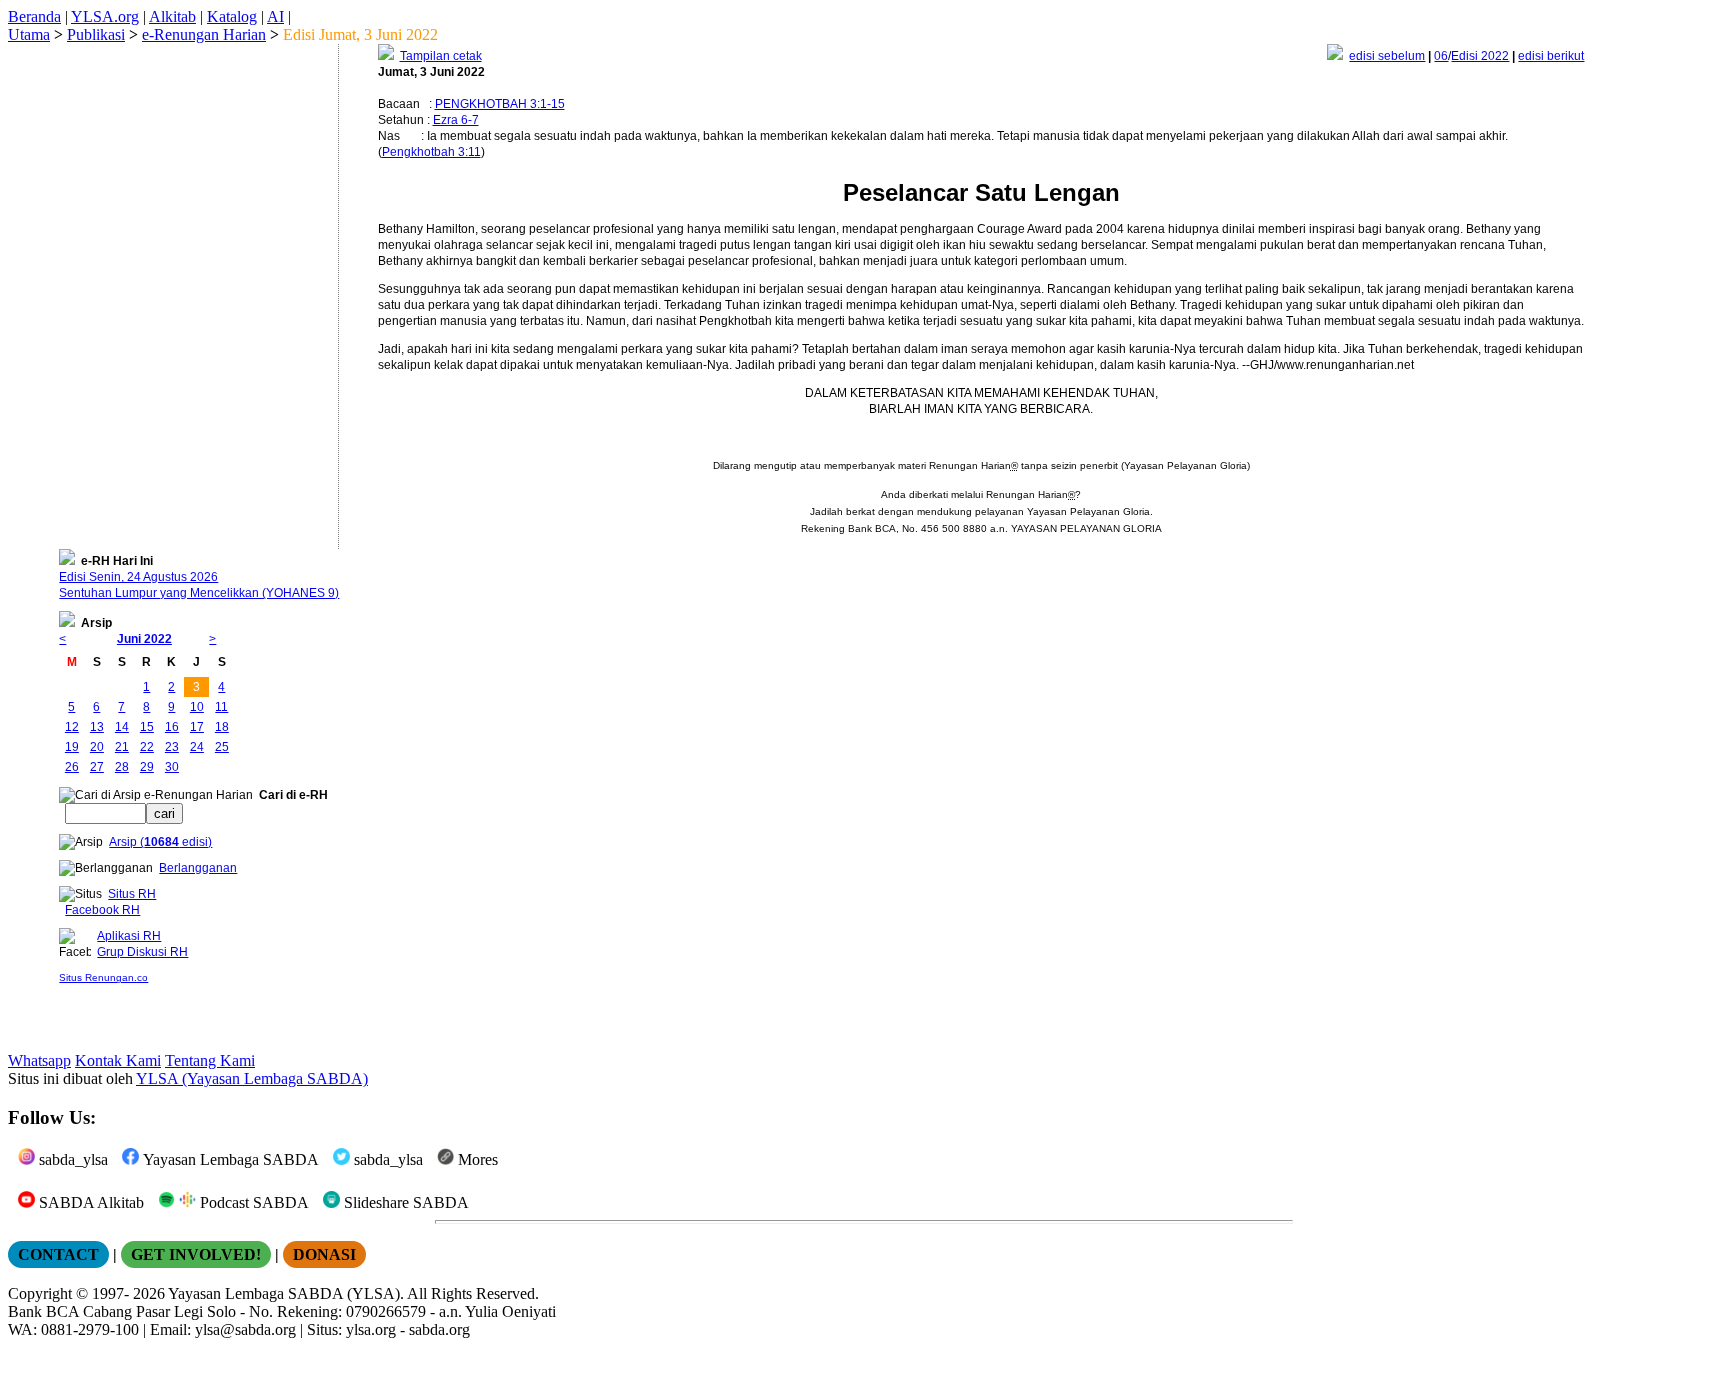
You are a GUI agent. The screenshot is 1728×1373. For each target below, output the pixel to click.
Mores (476, 1159)
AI (275, 16)
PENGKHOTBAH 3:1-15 (500, 104)
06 (1441, 56)
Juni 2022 (144, 639)
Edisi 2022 (1480, 56)
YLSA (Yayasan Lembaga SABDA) (252, 1078)
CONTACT (58, 1254)
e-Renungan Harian (204, 34)
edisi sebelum (1387, 56)
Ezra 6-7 (456, 120)
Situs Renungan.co (103, 977)
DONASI (324, 1254)
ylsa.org (371, 1329)
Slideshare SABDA (404, 1202)
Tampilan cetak (441, 56)
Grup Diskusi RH (142, 952)
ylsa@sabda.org (245, 1329)
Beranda (34, 16)
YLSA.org (105, 16)
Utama (29, 34)
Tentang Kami (210, 1060)
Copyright (40, 1293)
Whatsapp (39, 1060)
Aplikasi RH (129, 936)
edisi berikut (1551, 56)
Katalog (232, 16)
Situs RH (132, 894)
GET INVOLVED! (196, 1254)
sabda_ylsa (71, 1159)
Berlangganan (198, 868)
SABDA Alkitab (89, 1202)
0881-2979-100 (90, 1329)
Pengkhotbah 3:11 (431, 152)
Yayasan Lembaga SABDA (229, 1159)
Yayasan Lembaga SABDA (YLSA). (286, 1293)
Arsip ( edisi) (160, 842)
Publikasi (96, 34)
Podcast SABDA (252, 1202)
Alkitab (172, 16)
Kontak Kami (118, 1060)
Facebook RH (102, 910)
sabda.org (439, 1329)
